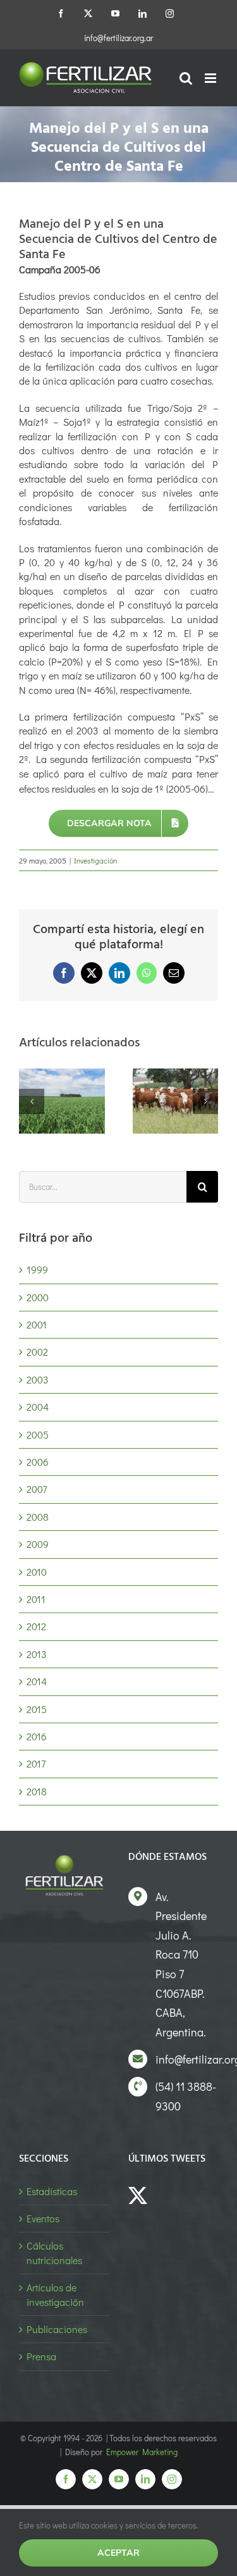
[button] (32, 1101)
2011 (36, 1599)
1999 (37, 1269)
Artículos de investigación (55, 2294)
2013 (37, 1654)
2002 (37, 1352)
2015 (37, 1709)
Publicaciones (57, 2329)
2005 (38, 1434)
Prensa (41, 2356)
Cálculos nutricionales (54, 2252)
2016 (37, 1736)
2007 (37, 1489)
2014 (37, 1681)
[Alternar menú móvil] (211, 78)
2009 (38, 1544)
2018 (37, 1791)
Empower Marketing (142, 2452)
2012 (36, 1626)
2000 (38, 1297)
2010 (37, 1572)
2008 (38, 1517)
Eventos (43, 2218)
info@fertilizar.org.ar (118, 38)
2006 (38, 1462)
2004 (38, 1407)
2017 (36, 1763)
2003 (38, 1379)
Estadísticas (52, 2191)
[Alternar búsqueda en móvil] (186, 78)
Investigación (95, 860)
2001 (37, 1324)
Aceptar (118, 2553)
